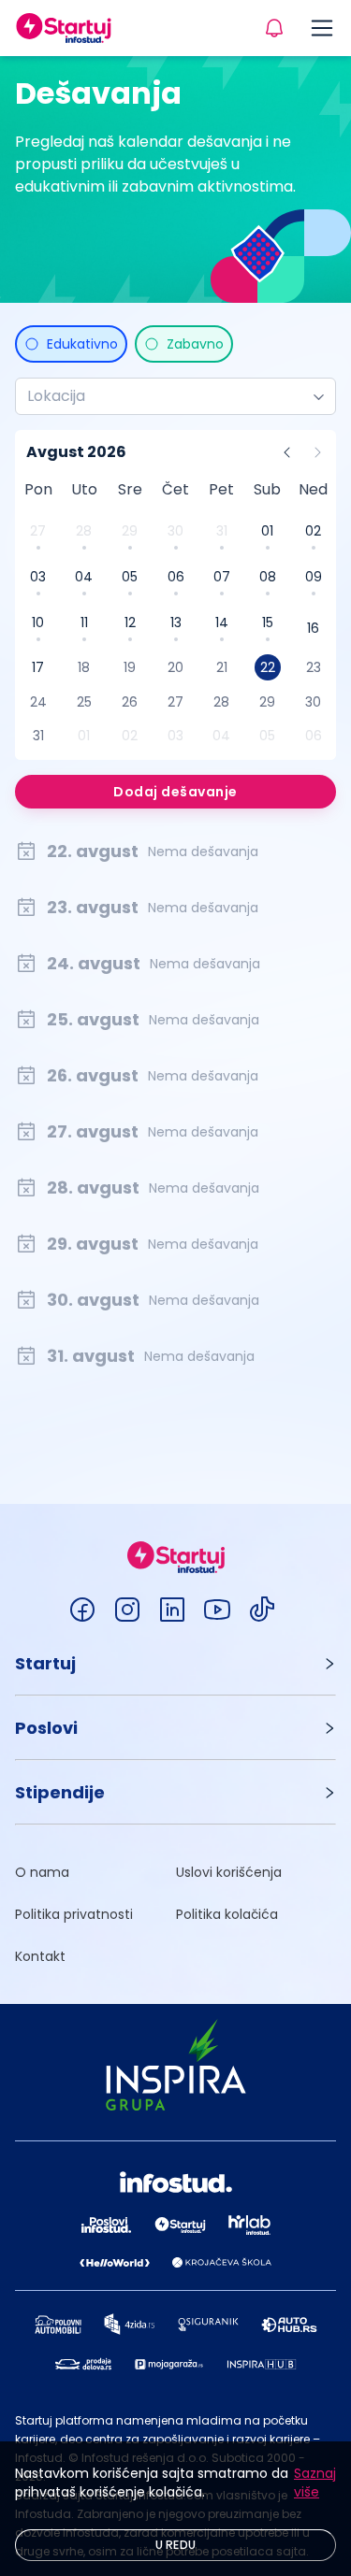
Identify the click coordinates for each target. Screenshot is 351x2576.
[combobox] (168, 396)
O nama (42, 1872)
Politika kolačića (227, 1914)
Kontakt (40, 1956)
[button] (175, 1663)
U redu (176, 2545)
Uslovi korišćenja (229, 1872)
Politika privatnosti (74, 1914)
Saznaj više (315, 2483)
